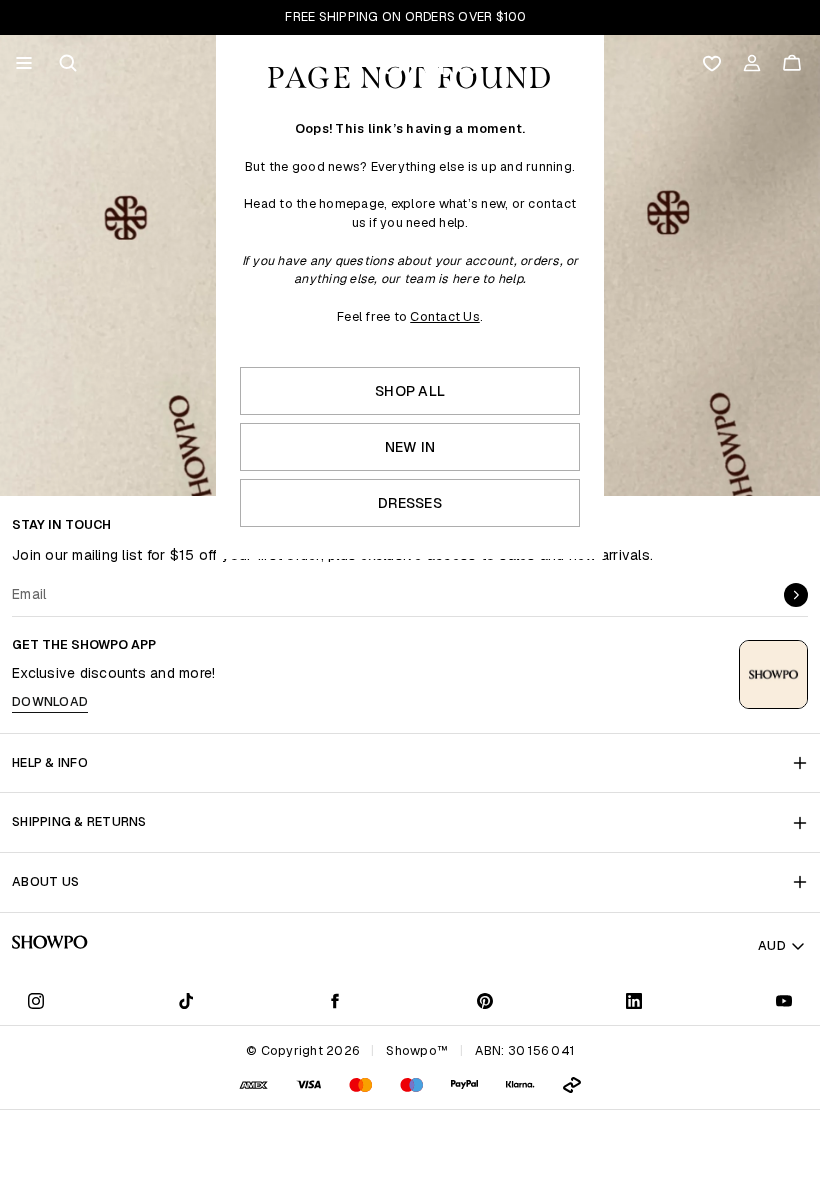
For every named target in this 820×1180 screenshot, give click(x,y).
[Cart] (792, 63)
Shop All (410, 391)
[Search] (68, 63)
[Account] (752, 63)
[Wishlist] (712, 63)
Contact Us (445, 316)
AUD (772, 945)
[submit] (796, 595)
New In (410, 447)
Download (50, 701)
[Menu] (24, 63)
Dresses (410, 503)
